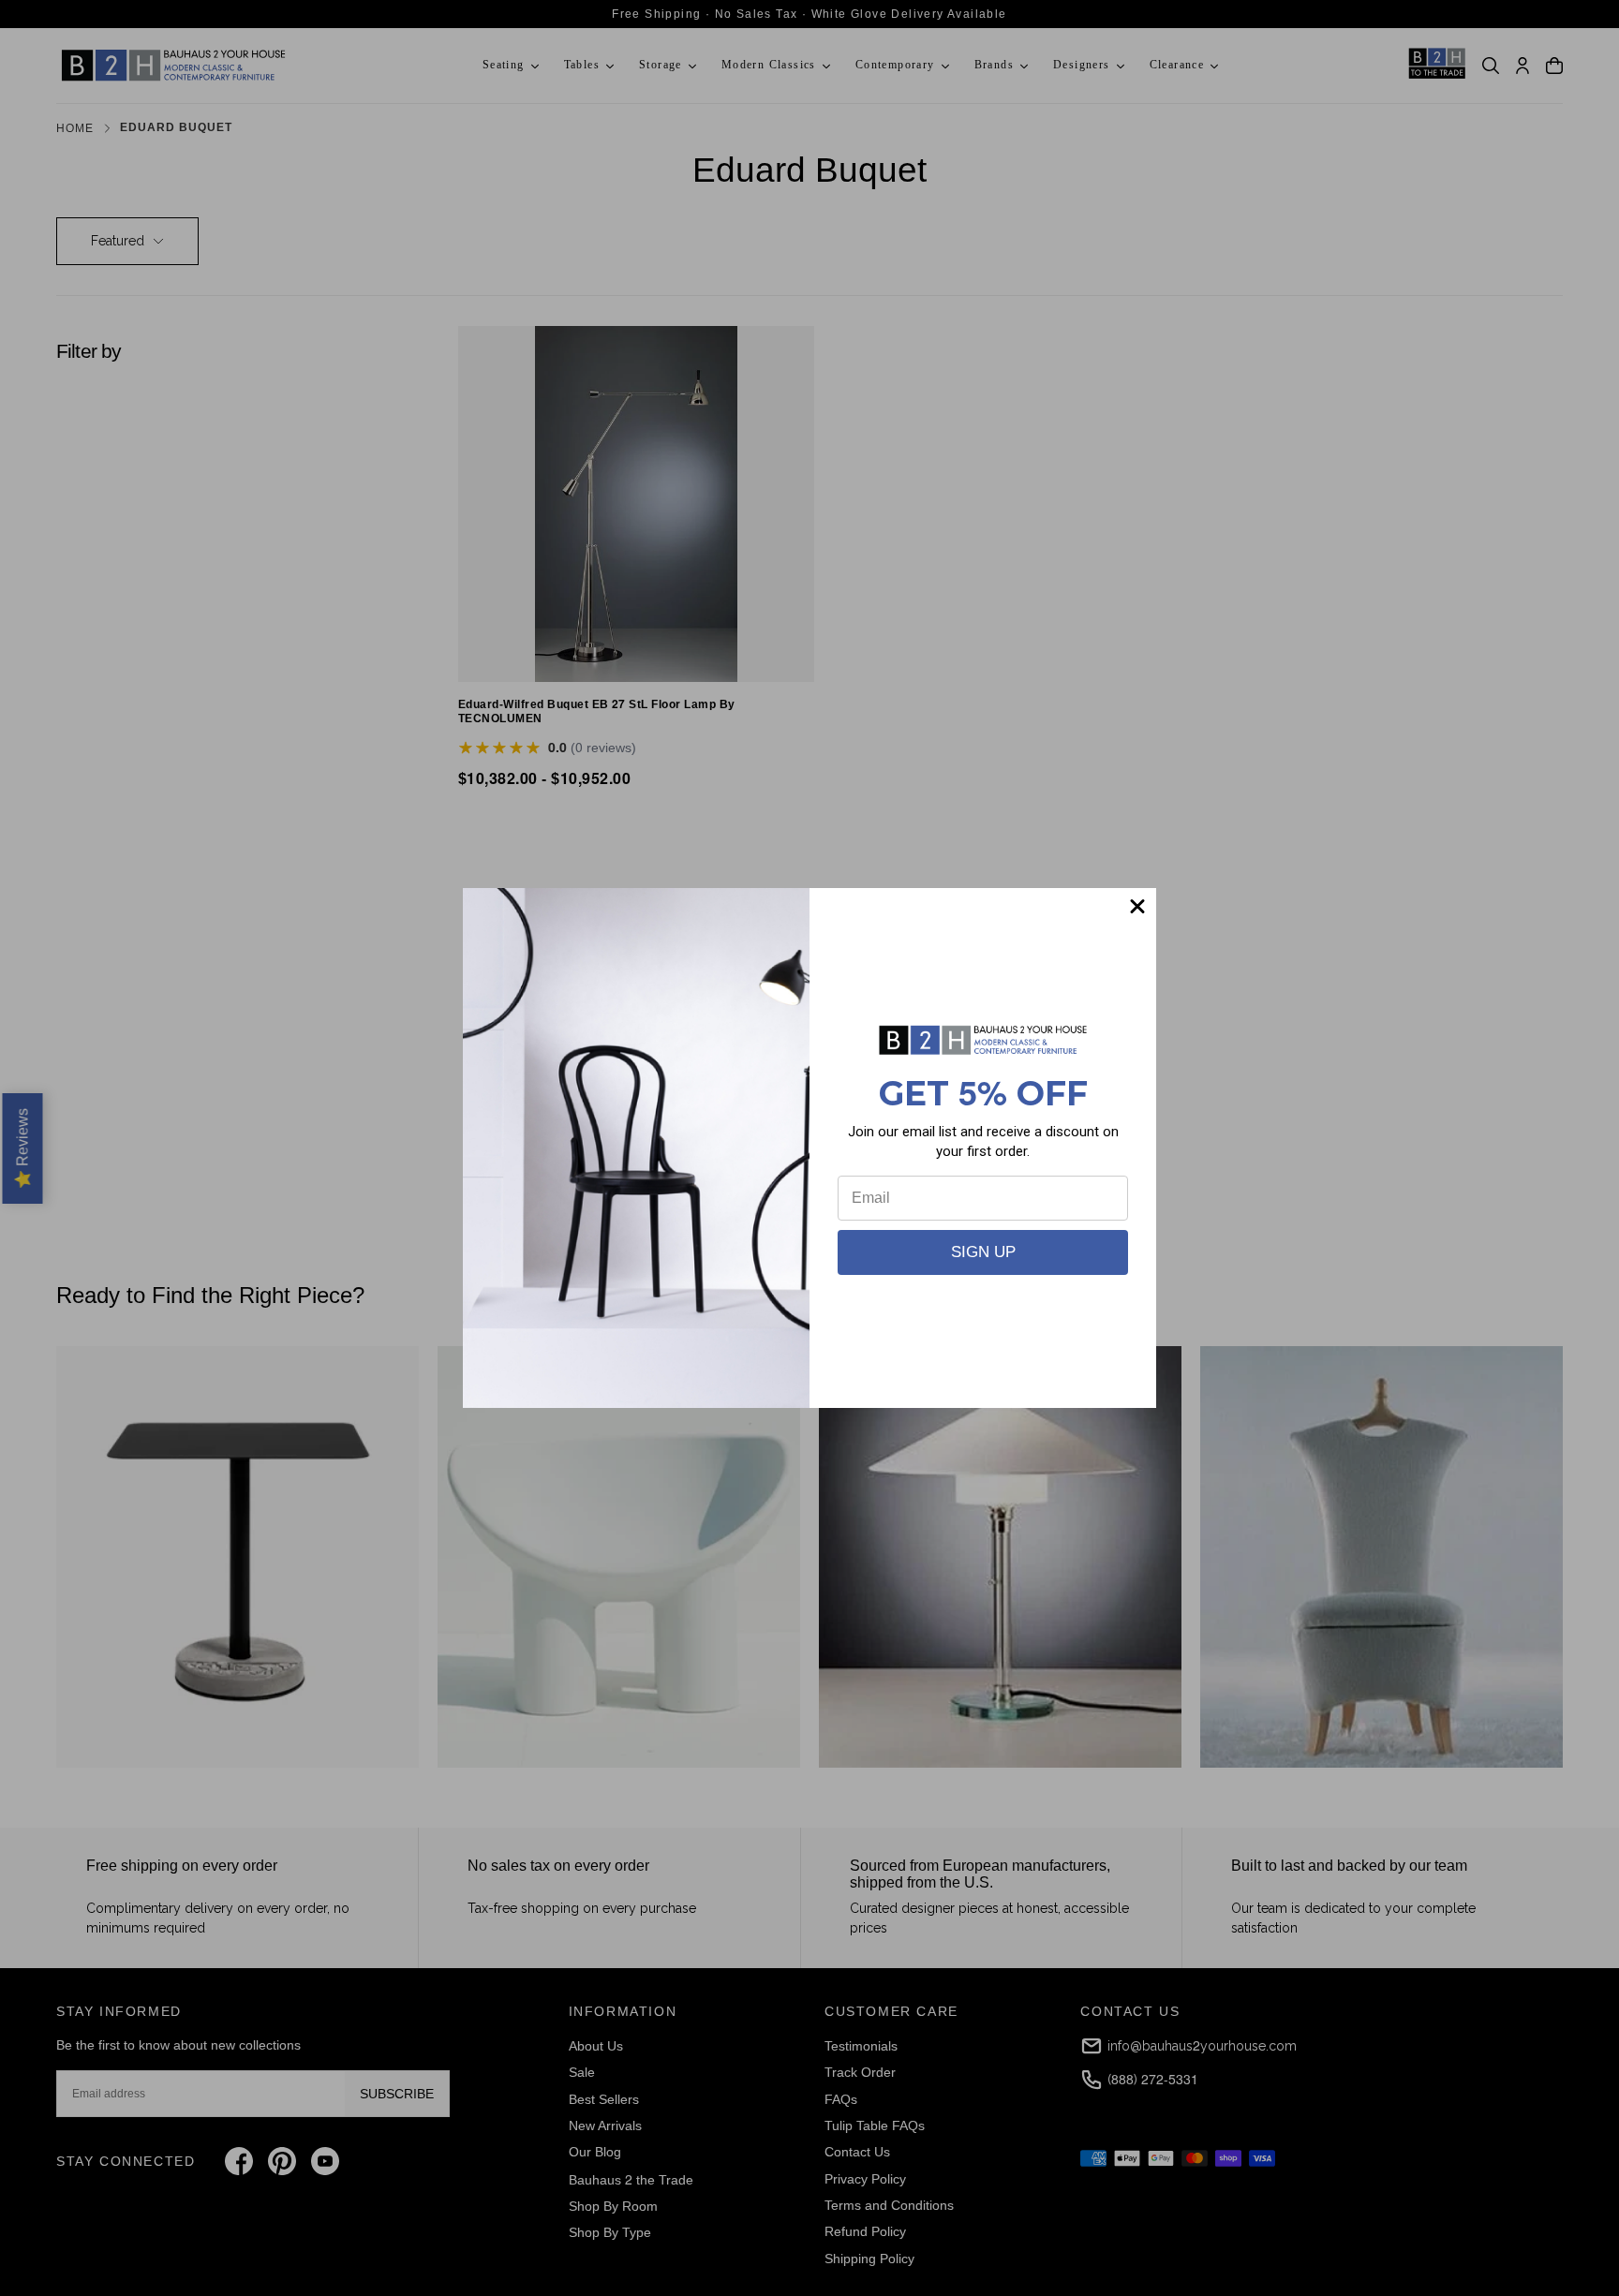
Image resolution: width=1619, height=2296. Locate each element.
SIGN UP (983, 1252)
